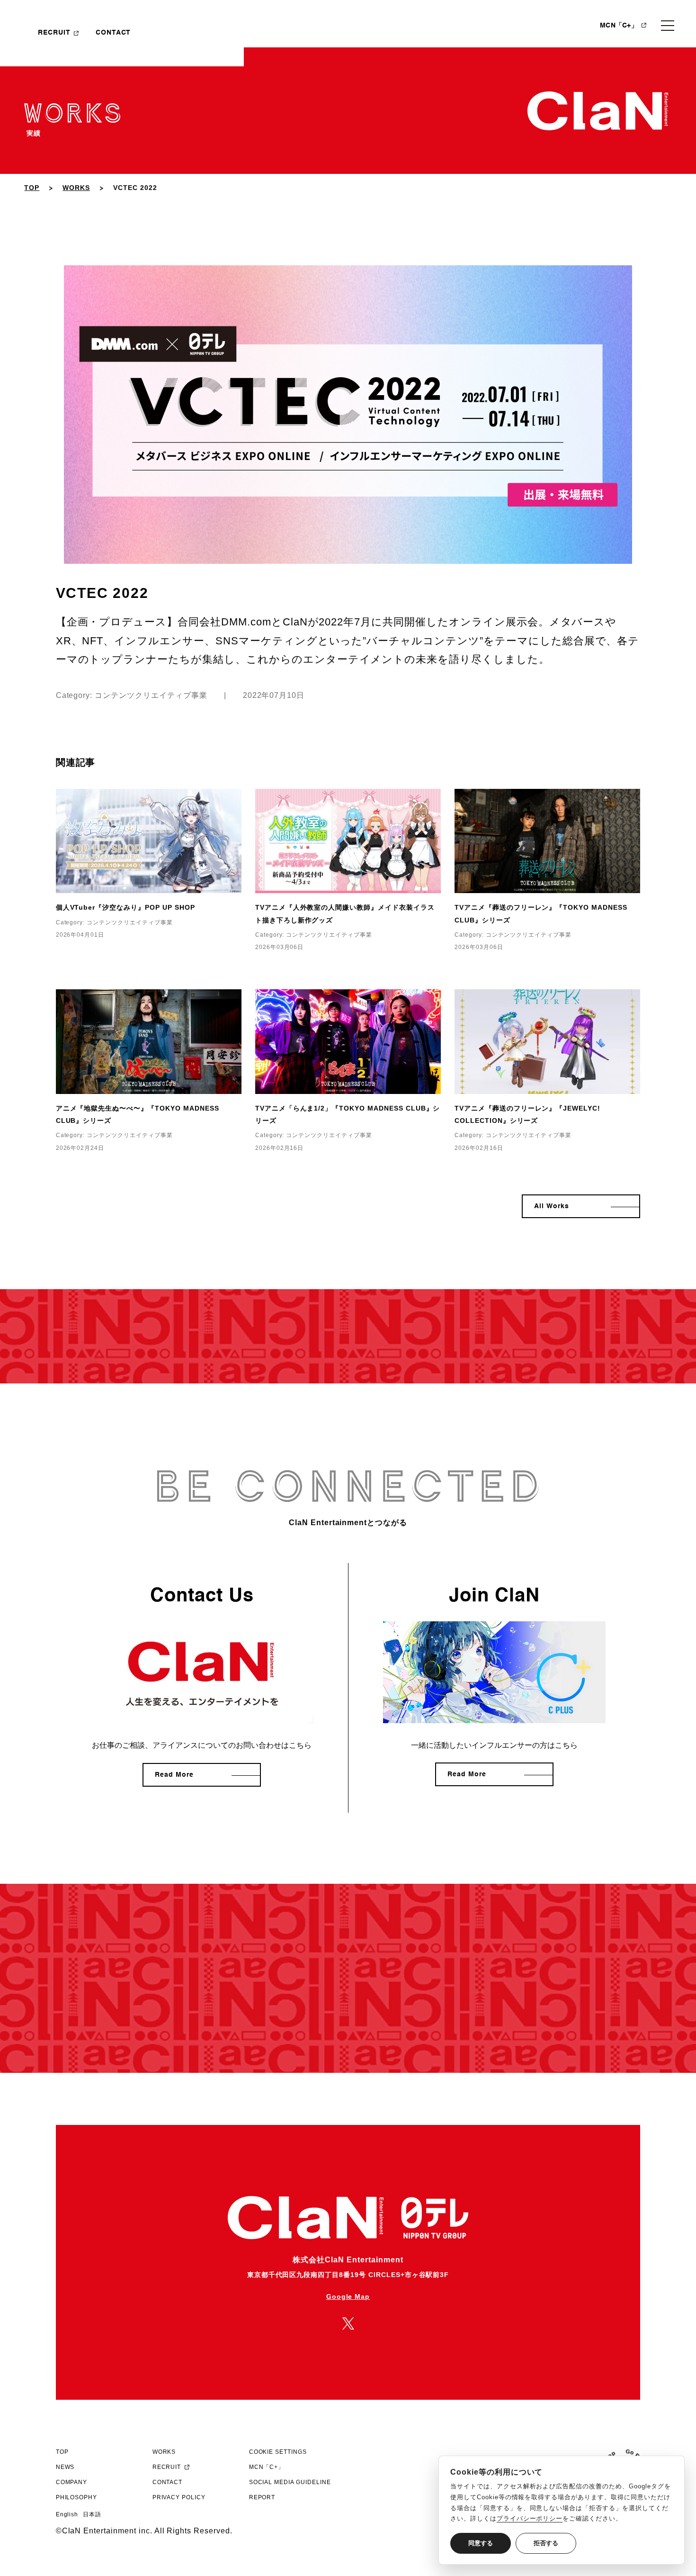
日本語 (92, 2514)
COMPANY (72, 2482)
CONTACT (113, 33)
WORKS (76, 188)
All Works (552, 1206)
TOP (32, 188)
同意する (481, 2543)
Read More (174, 1775)
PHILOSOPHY (77, 2497)
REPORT (262, 2497)
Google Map (348, 2296)
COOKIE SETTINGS (278, 2452)
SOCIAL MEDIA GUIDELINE (290, 2482)
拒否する (546, 2543)
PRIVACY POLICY (179, 2497)
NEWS (65, 2467)
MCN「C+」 (619, 26)
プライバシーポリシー (530, 2518)
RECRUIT (54, 33)
